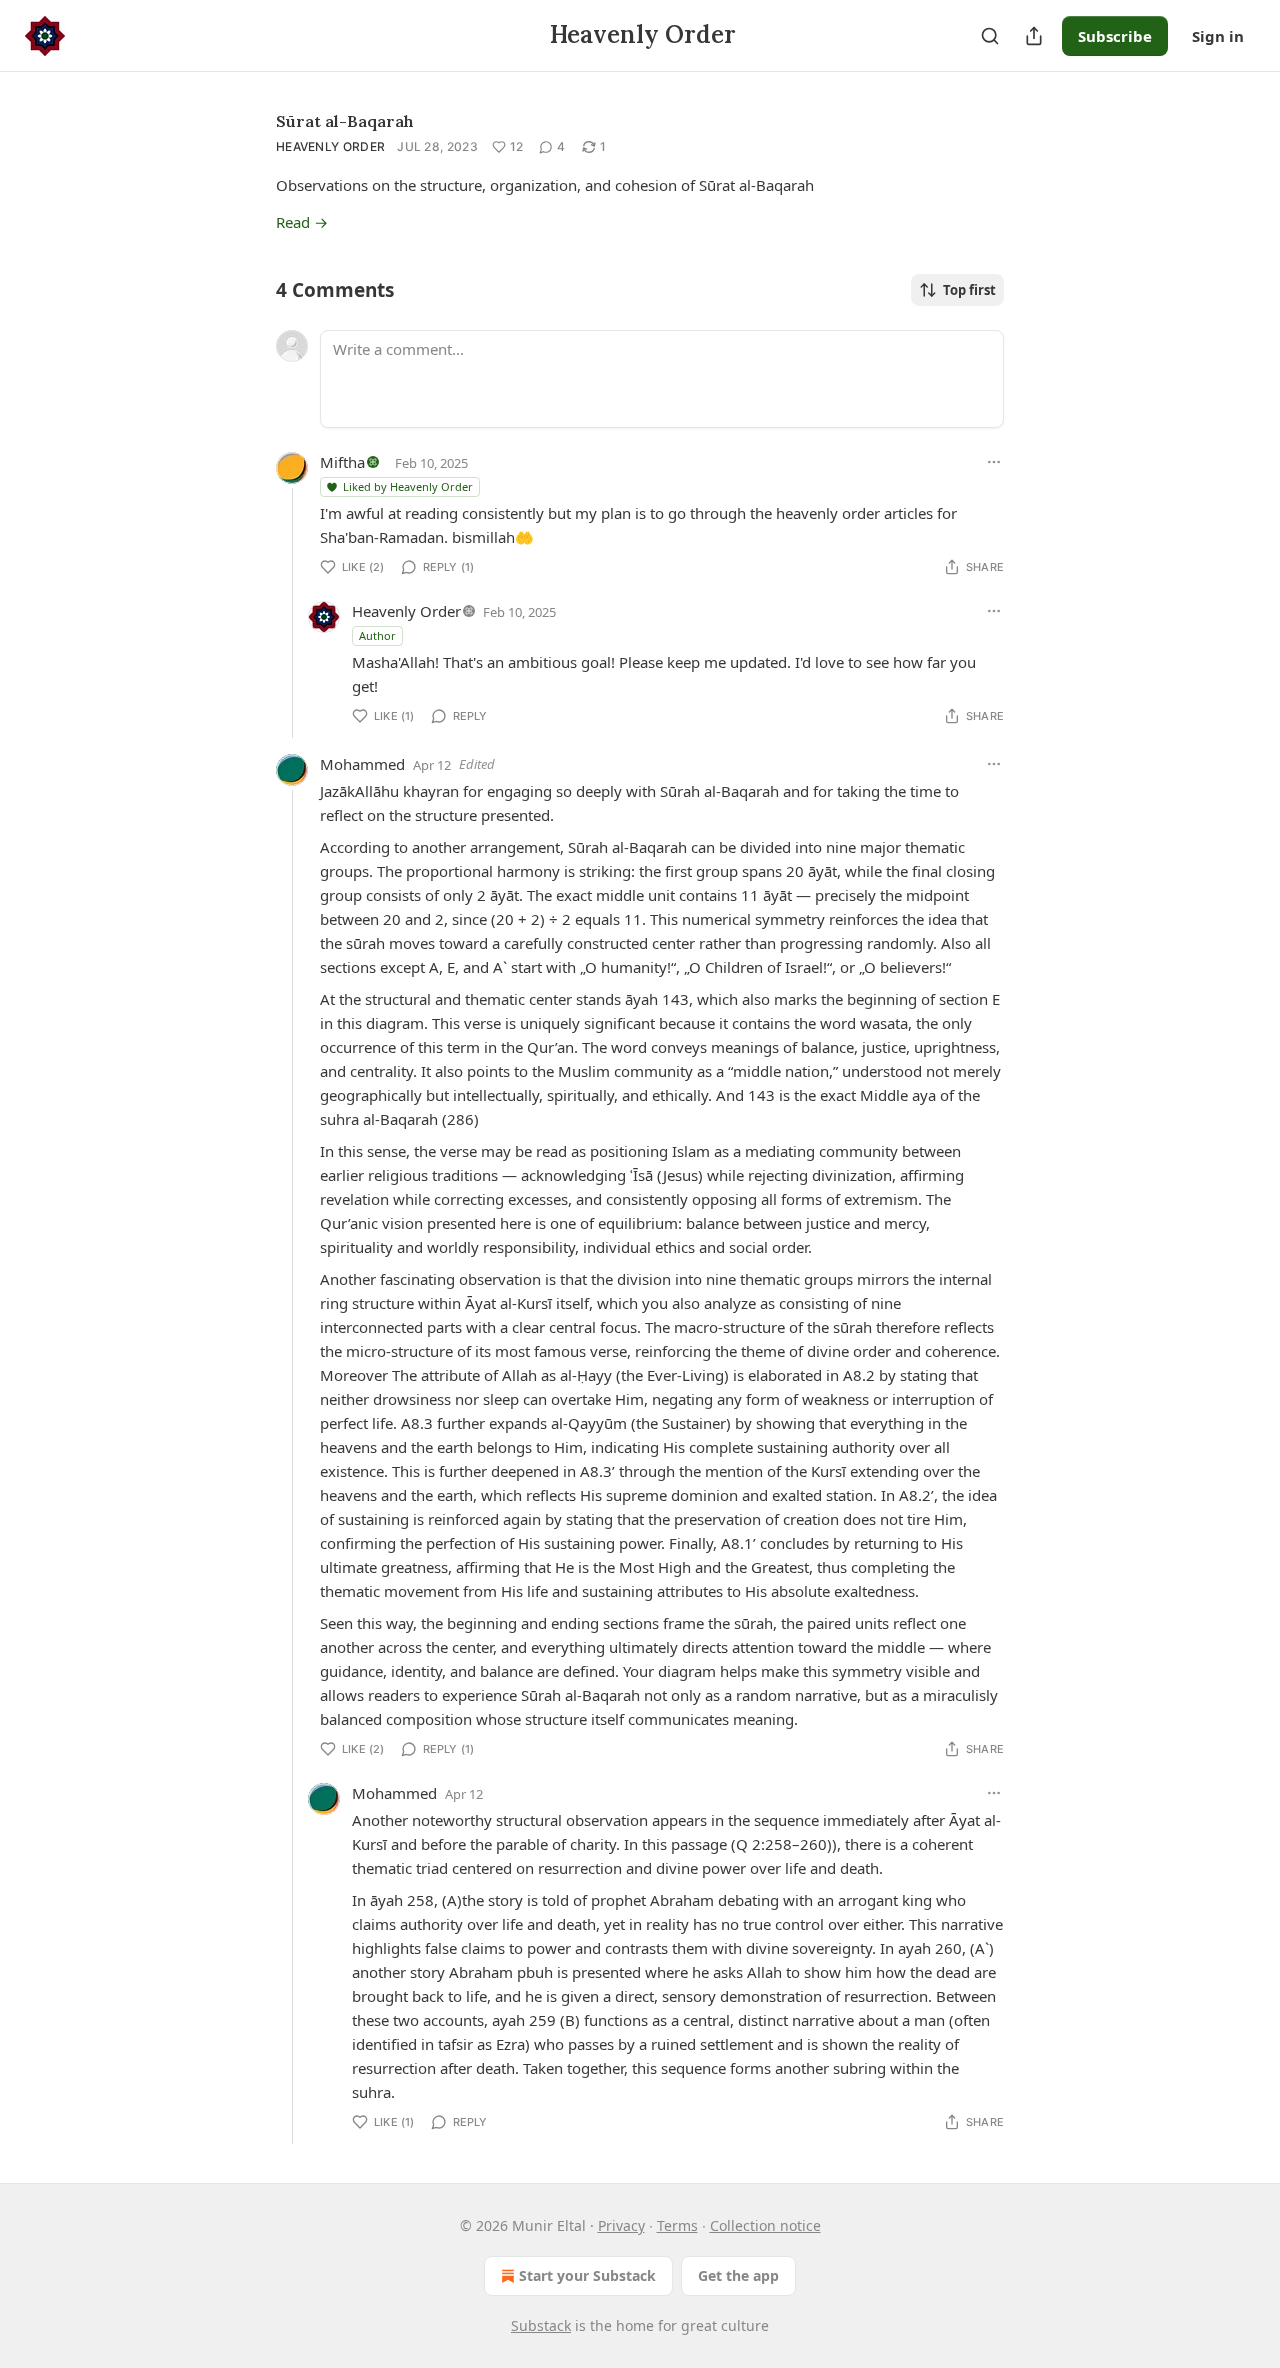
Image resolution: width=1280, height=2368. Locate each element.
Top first (969, 290)
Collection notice (765, 2225)
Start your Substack (587, 2275)
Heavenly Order (330, 146)
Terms (677, 2225)
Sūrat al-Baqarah (345, 121)
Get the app (738, 2275)
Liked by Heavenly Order (408, 486)
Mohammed (362, 764)
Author (377, 635)
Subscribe (1115, 36)
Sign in (1218, 36)
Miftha (342, 462)
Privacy (621, 2225)
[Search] (990, 36)
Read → (302, 222)
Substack (541, 2325)
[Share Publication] (1034, 36)
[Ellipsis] (994, 462)
